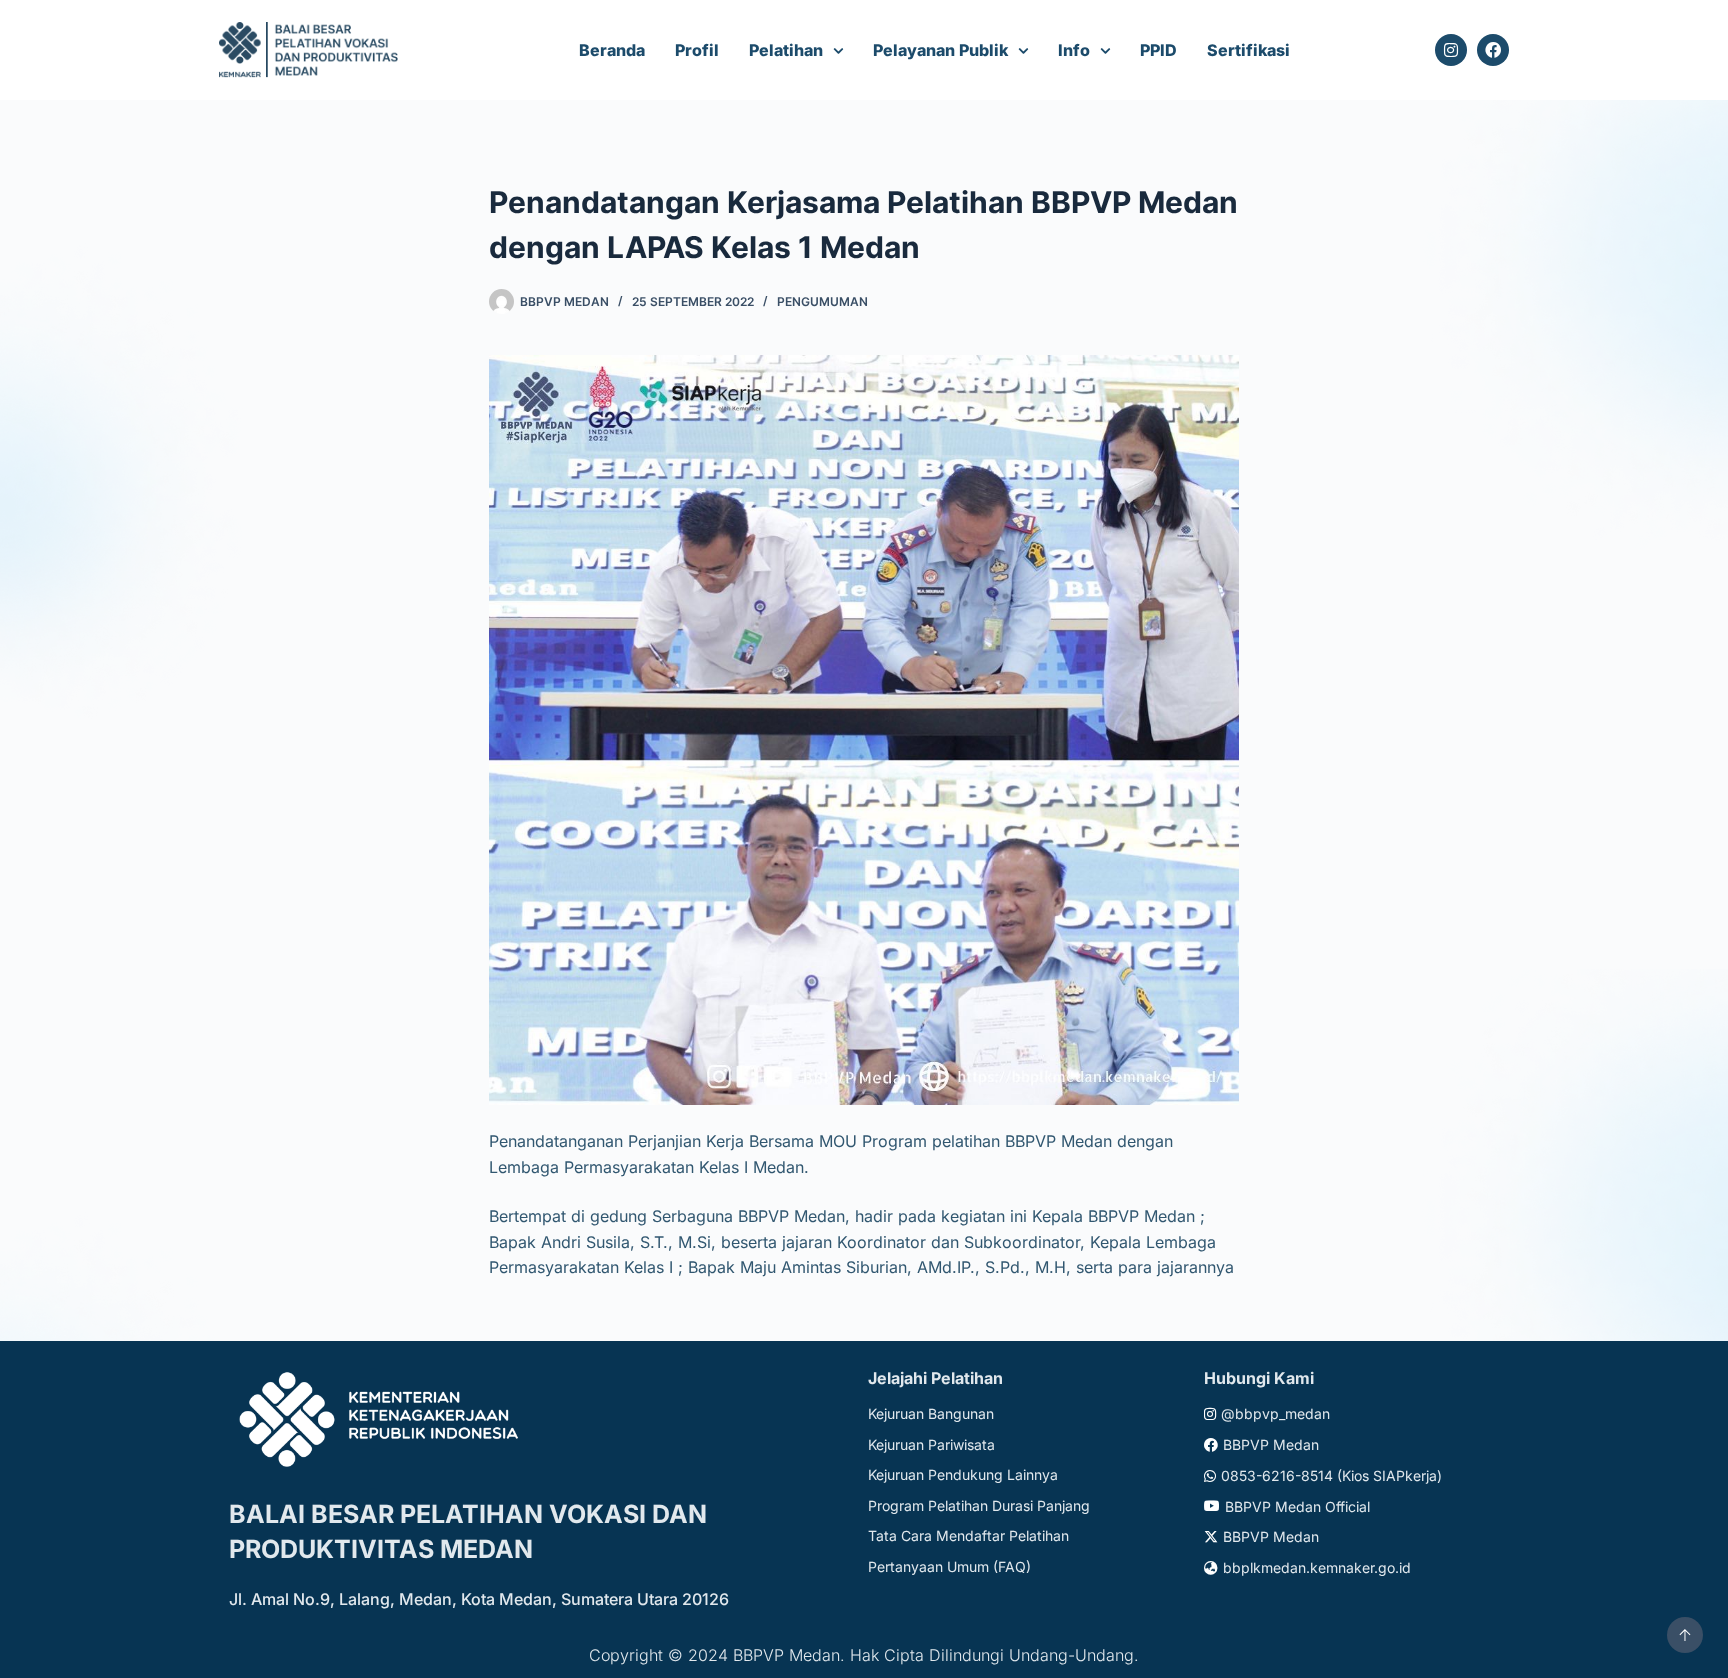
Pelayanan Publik (940, 50)
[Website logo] (311, 50)
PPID (1158, 50)
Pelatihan (786, 50)
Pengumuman (822, 301)
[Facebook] (1493, 50)
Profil (697, 50)
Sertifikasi (1248, 50)
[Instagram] (1451, 50)
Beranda (612, 50)
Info (1074, 50)
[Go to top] (1685, 1635)
